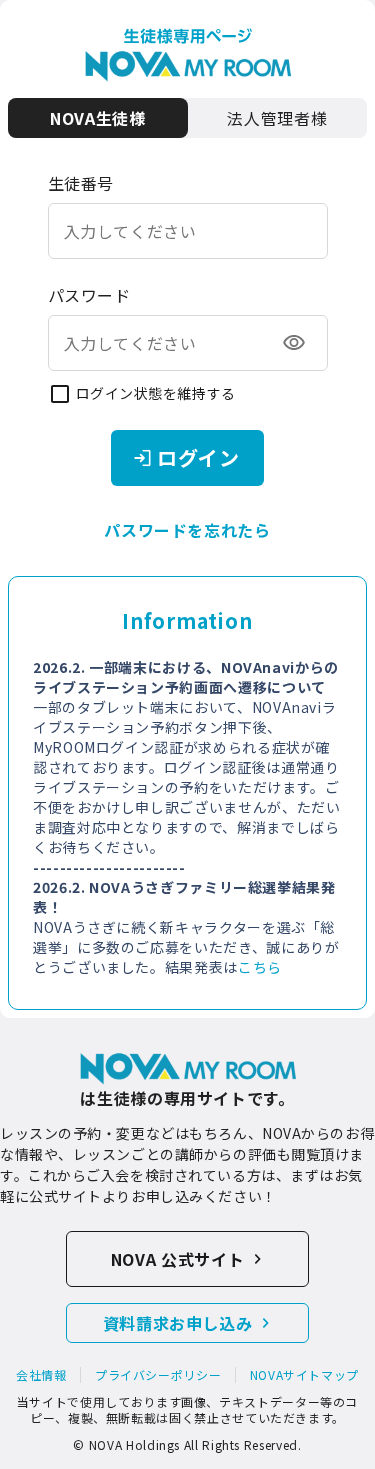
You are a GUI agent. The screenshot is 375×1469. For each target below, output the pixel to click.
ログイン (198, 457)
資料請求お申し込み (178, 1323)
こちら (260, 967)
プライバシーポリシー (158, 1375)
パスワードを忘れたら (187, 530)
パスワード (89, 295)
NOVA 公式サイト (177, 1259)
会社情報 (41, 1375)
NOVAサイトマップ (304, 1375)
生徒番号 (81, 183)
